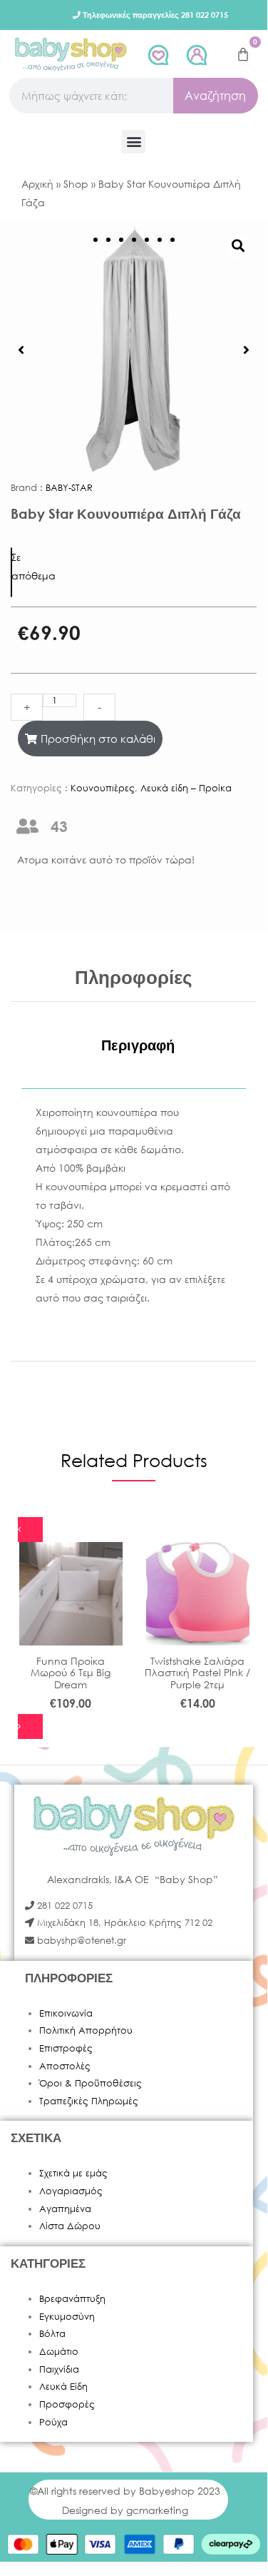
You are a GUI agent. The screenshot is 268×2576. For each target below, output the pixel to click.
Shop (76, 184)
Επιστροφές (66, 2048)
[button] (134, 142)
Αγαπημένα (65, 2209)
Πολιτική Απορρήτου (86, 2030)
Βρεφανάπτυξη (72, 2299)
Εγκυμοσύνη (67, 2317)
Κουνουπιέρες (103, 788)
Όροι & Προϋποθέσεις (91, 2083)
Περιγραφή (138, 1045)
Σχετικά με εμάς (73, 2173)
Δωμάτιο (59, 2352)
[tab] (138, 1045)
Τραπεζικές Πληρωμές (89, 2101)
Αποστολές (65, 2066)
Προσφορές (67, 2404)
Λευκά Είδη (63, 2387)
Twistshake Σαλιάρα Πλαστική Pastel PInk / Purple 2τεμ (197, 1673)
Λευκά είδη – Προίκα (186, 788)
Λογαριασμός (71, 2191)
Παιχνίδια (59, 2369)
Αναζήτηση (215, 95)
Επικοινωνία (66, 2013)
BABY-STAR (69, 488)
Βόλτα (52, 2334)
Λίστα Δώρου (70, 2226)
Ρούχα (53, 2422)
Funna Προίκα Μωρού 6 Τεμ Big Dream (71, 1673)
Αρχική (37, 184)
